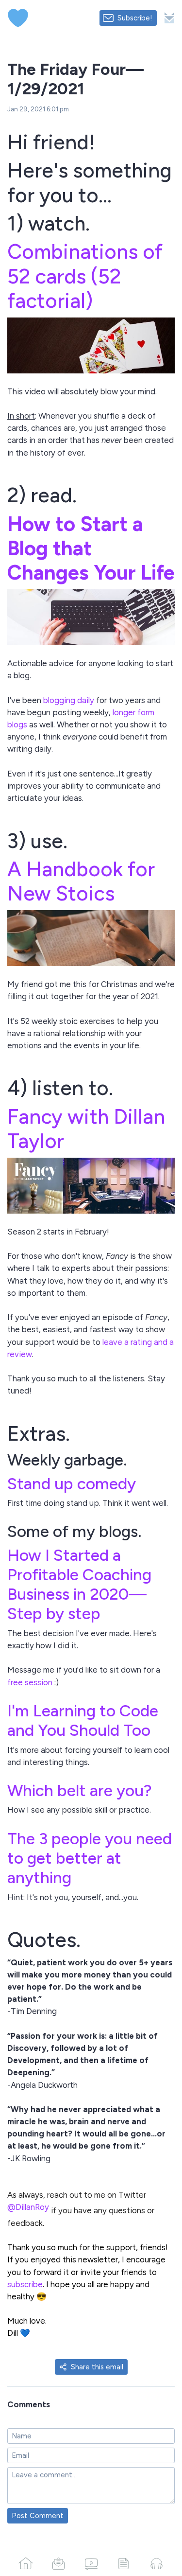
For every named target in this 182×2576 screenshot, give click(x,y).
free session (30, 1682)
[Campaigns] (58, 2563)
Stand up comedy (72, 1483)
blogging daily (69, 700)
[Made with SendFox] (169, 18)
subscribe (25, 2284)
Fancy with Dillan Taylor (86, 1129)
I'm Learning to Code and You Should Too (83, 1720)
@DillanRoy (28, 2207)
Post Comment (38, 2516)
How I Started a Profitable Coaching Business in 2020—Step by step (79, 1584)
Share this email (97, 2367)
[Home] (25, 2563)
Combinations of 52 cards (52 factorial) (85, 276)
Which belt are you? (80, 1790)
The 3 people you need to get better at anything (90, 1858)
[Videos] (91, 2563)
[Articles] (124, 2563)
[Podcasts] (157, 2563)
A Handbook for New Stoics (81, 881)
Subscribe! (135, 18)
